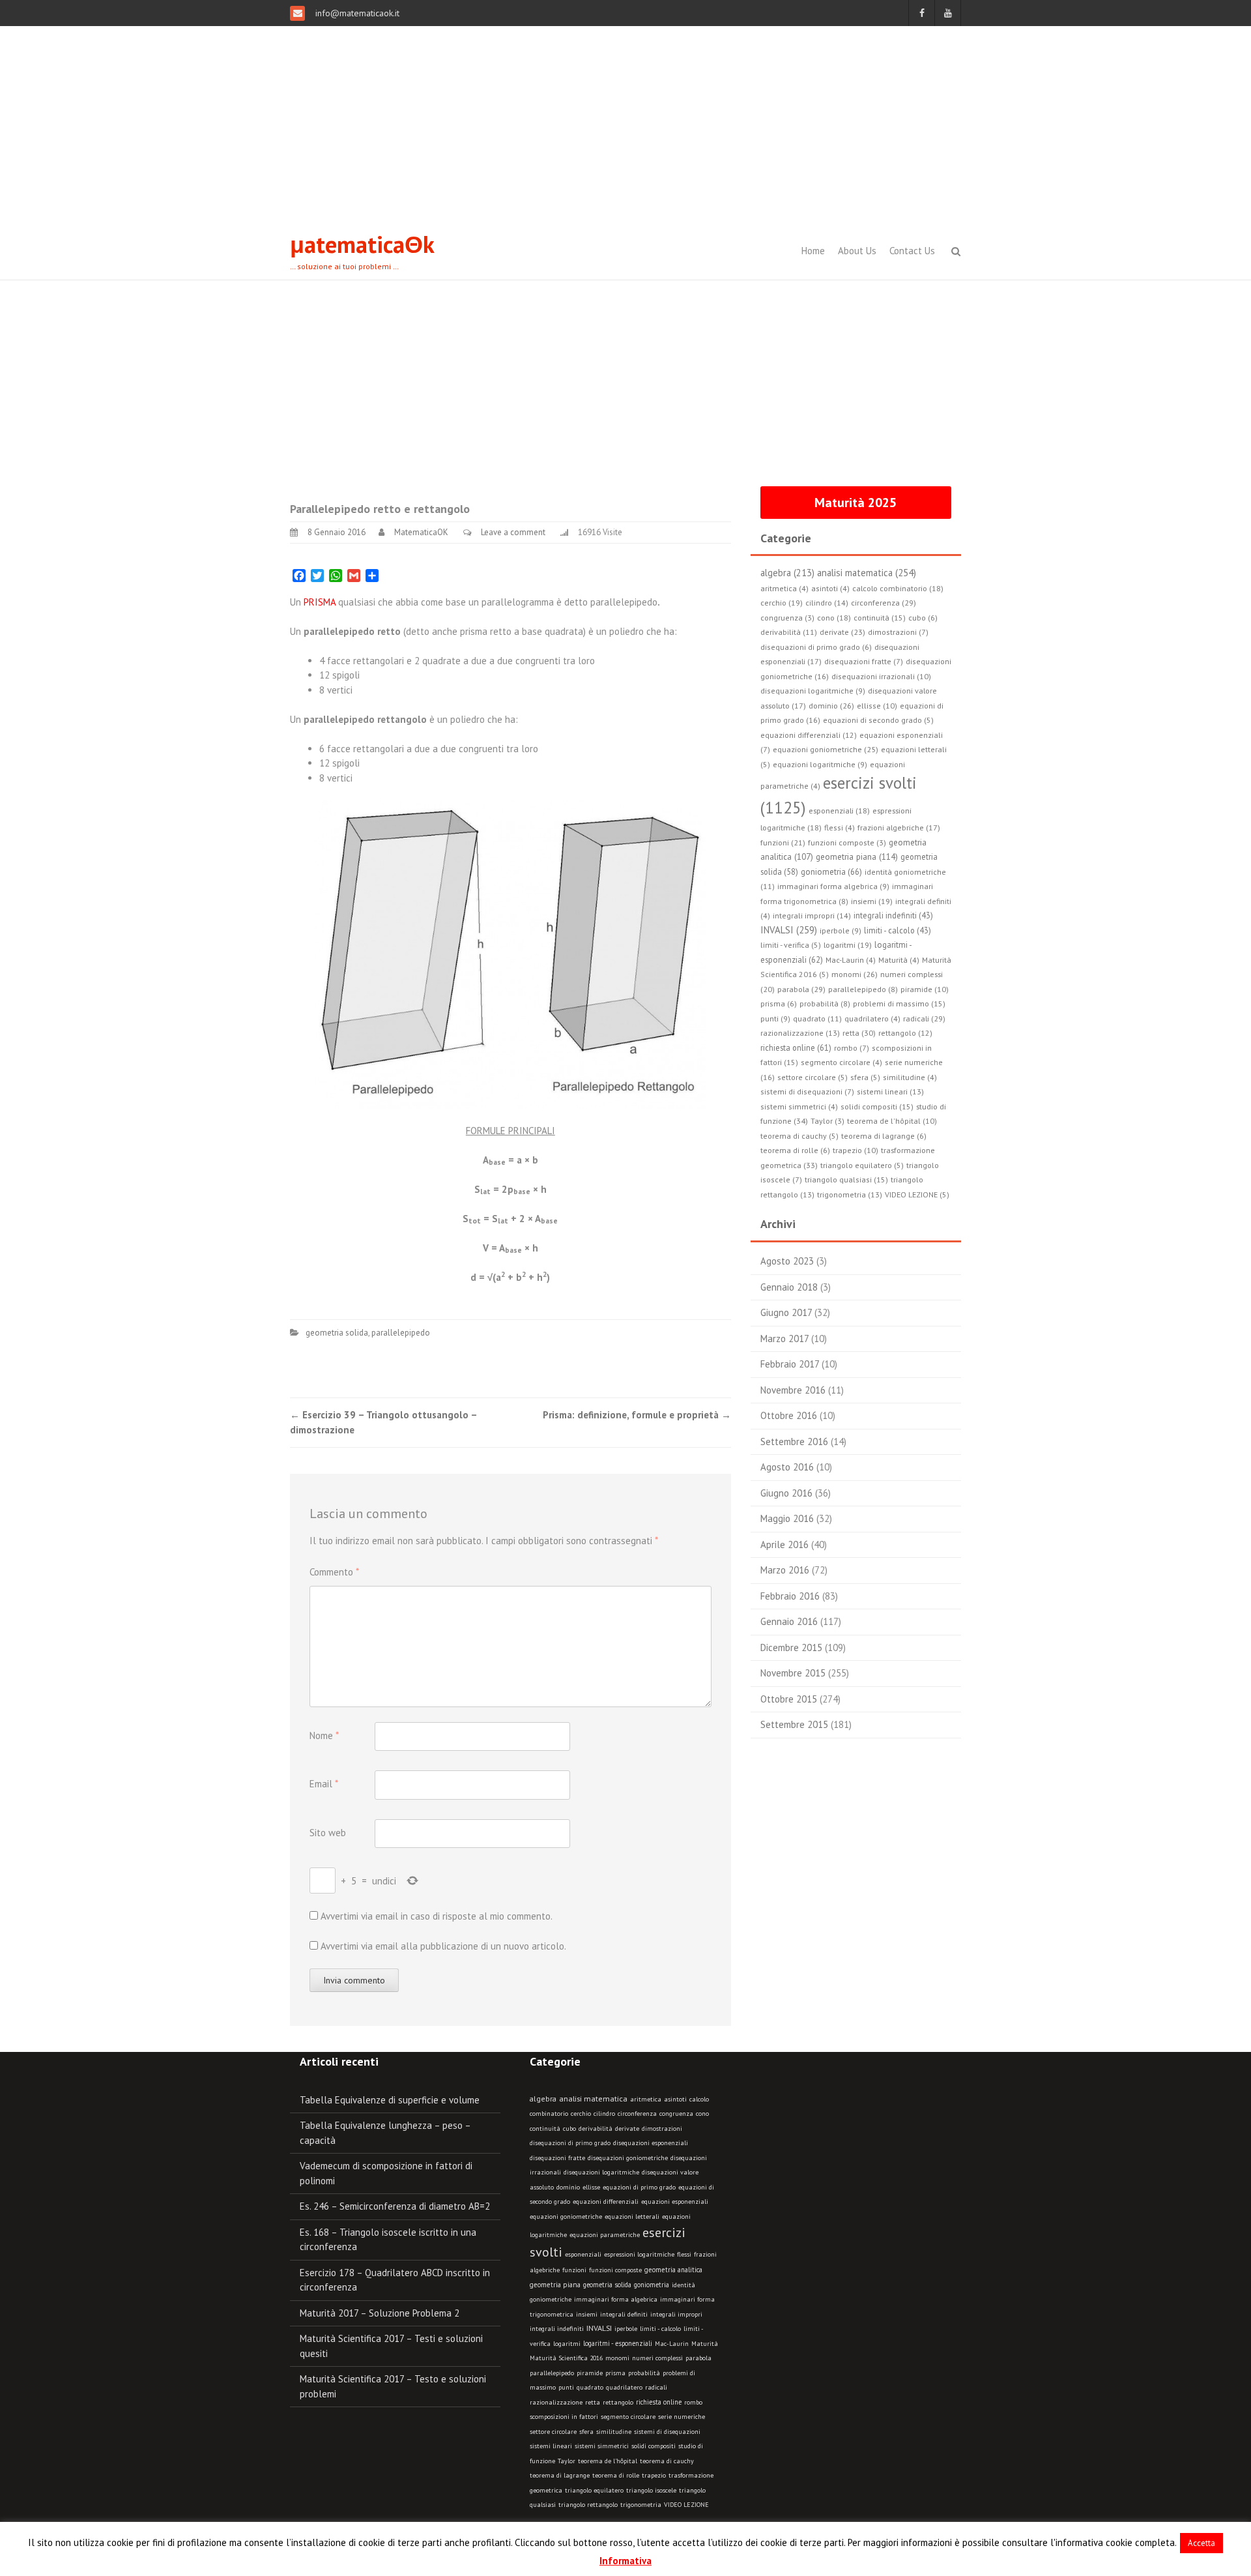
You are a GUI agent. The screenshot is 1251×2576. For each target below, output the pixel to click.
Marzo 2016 (785, 1570)
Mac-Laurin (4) (851, 960)
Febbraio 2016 (790, 1596)
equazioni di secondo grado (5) (878, 720)
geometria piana (555, 2285)
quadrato (590, 2387)
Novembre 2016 (793, 1390)
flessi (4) (840, 827)
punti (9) (775, 1018)
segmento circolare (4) (841, 1062)
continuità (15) (880, 618)
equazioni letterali (632, 2217)
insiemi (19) (872, 901)
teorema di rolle (616, 2475)
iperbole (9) (841, 930)
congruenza (676, 2114)
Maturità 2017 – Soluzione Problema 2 (380, 2313)
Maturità (705, 2344)
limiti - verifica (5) (791, 945)
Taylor (567, 2461)
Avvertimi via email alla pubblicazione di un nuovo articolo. (443, 1946)
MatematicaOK (421, 532)
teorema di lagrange (560, 2475)
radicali (656, 2387)
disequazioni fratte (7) (864, 661)
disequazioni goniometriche (628, 2158)
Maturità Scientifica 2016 (566, 2358)
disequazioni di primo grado (570, 2143)
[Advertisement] (625, 124)
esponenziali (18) (839, 811)
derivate (627, 2129)
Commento (334, 1572)
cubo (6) (923, 618)
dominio (568, 2187)
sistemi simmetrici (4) (799, 1106)
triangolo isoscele (651, 2490)
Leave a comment (513, 532)
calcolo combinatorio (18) (898, 588)
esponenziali (583, 2254)
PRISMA (320, 602)
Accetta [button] (1201, 2543)
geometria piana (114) (857, 856)
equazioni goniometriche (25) (826, 749)
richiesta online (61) (796, 1047)
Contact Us (912, 251)
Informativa (625, 2561)
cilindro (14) (827, 603)
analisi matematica (593, 2099)
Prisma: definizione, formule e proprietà (637, 1415)
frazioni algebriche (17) (899, 827)
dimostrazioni (662, 2129)
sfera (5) (865, 1077)
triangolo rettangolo (588, 2505)
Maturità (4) (899, 960)
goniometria (652, 2285)
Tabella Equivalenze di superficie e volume (390, 2100)
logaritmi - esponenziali (618, 2343)
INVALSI (599, 2328)
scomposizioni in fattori (564, 2417)
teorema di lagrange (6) (884, 1136)
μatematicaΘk (362, 244)
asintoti (675, 2099)
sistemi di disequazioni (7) (807, 1091)
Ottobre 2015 (789, 1699)
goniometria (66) (831, 872)
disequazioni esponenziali (651, 2143)
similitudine (614, 2432)
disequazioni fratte (557, 2158)
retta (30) (859, 1032)
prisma (615, 2373)
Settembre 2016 (794, 1442)
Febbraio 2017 (790, 1364)
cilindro (604, 2114)
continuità (545, 2129)
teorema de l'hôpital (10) (892, 1121)
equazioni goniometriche (566, 2217)
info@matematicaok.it (356, 13)
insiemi (587, 2314)
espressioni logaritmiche (639, 2254)
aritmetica (646, 2099)
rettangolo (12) (905, 1033)
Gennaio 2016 (789, 1621)
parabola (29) (801, 989)
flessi (684, 2254)
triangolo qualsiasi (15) (846, 1179)
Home (813, 251)
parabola (698, 2358)
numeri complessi (657, 2358)
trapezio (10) (856, 1150)
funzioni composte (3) (847, 842)
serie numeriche (682, 2417)
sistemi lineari (551, 2446)
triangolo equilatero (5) (862, 1165)
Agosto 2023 (787, 1261)
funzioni (574, 2270)
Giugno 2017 (786, 1312)
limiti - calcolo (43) (898, 930)
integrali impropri (676, 2314)
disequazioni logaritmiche (601, 2172)
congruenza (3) (787, 618)
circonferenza (637, 2114)
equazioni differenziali (606, 2202)
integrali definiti (624, 2314)
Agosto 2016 (787, 1467)
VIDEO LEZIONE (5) (917, 1194)
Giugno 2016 (786, 1493)
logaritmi (567, 2344)
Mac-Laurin (672, 2344)
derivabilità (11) (789, 632)
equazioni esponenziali (675, 2202)
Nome (324, 1735)
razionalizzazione (556, 2402)
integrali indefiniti (557, 2328)
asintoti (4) (830, 588)
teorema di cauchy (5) (799, 1136)
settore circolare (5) (812, 1077)
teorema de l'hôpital (608, 2461)
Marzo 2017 (784, 1339)
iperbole (626, 2329)
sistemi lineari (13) (890, 1091)
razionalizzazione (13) (800, 1033)
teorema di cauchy (667, 2461)
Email (324, 1784)
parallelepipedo (401, 1333)
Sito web (328, 1833)
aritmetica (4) (784, 588)
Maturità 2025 (856, 503)
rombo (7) (852, 1048)
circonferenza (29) (884, 602)
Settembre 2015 (794, 1724)
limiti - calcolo (660, 2328)
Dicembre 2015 (791, 1647)
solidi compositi (654, 2446)
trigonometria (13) (850, 1194)
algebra (543, 2099)
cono (702, 2114)
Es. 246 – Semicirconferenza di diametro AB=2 (395, 2206)
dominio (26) (831, 706)
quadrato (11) (817, 1018)
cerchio (581, 2114)
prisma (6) (779, 1003)
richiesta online (659, 2402)
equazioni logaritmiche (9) (820, 764)
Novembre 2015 (793, 1673)
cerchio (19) (782, 603)
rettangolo (618, 2402)
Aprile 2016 (784, 1544)
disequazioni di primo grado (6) (816, 647)
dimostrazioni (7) (898, 632)
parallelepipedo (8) (863, 989)
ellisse (591, 2187)
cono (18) (834, 618)
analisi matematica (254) (867, 573)
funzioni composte (615, 2270)
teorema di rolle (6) (795, 1150)
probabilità (644, 2373)
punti (566, 2387)
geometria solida (337, 1333)
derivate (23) (842, 632)
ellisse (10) (877, 706)
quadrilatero (624, 2387)
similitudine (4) (910, 1077)
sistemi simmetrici (602, 2446)
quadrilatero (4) (872, 1018)
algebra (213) (787, 573)
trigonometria (641, 2505)
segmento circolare (628, 2417)
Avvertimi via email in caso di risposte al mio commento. (437, 1916)
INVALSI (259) (789, 930)
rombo (693, 2402)
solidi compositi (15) (877, 1106)
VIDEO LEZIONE (686, 2505)
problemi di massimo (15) (899, 1003)
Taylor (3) (827, 1121)
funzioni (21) (783, 842)
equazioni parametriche (605, 2235)
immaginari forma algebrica (616, 2299)
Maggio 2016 (787, 1518)
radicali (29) (924, 1018)
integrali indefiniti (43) (893, 915)
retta (593, 2402)
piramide (590, 2373)
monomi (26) (855, 974)
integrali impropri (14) (812, 915)
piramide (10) (925, 989)
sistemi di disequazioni (667, 2432)
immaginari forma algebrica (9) (833, 886)
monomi (617, 2358)
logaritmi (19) (848, 945)
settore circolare (553, 2432)
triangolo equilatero (594, 2490)
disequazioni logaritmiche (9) (813, 691)
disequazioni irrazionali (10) (881, 676)
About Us (857, 251)
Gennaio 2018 (789, 1287)
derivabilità (596, 2129)
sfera (586, 2432)
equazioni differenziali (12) (809, 735)
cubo (569, 2129)
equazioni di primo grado (639, 2187)
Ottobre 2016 (789, 1415)
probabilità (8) (825, 1003)
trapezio (654, 2475)
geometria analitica (673, 2270)
